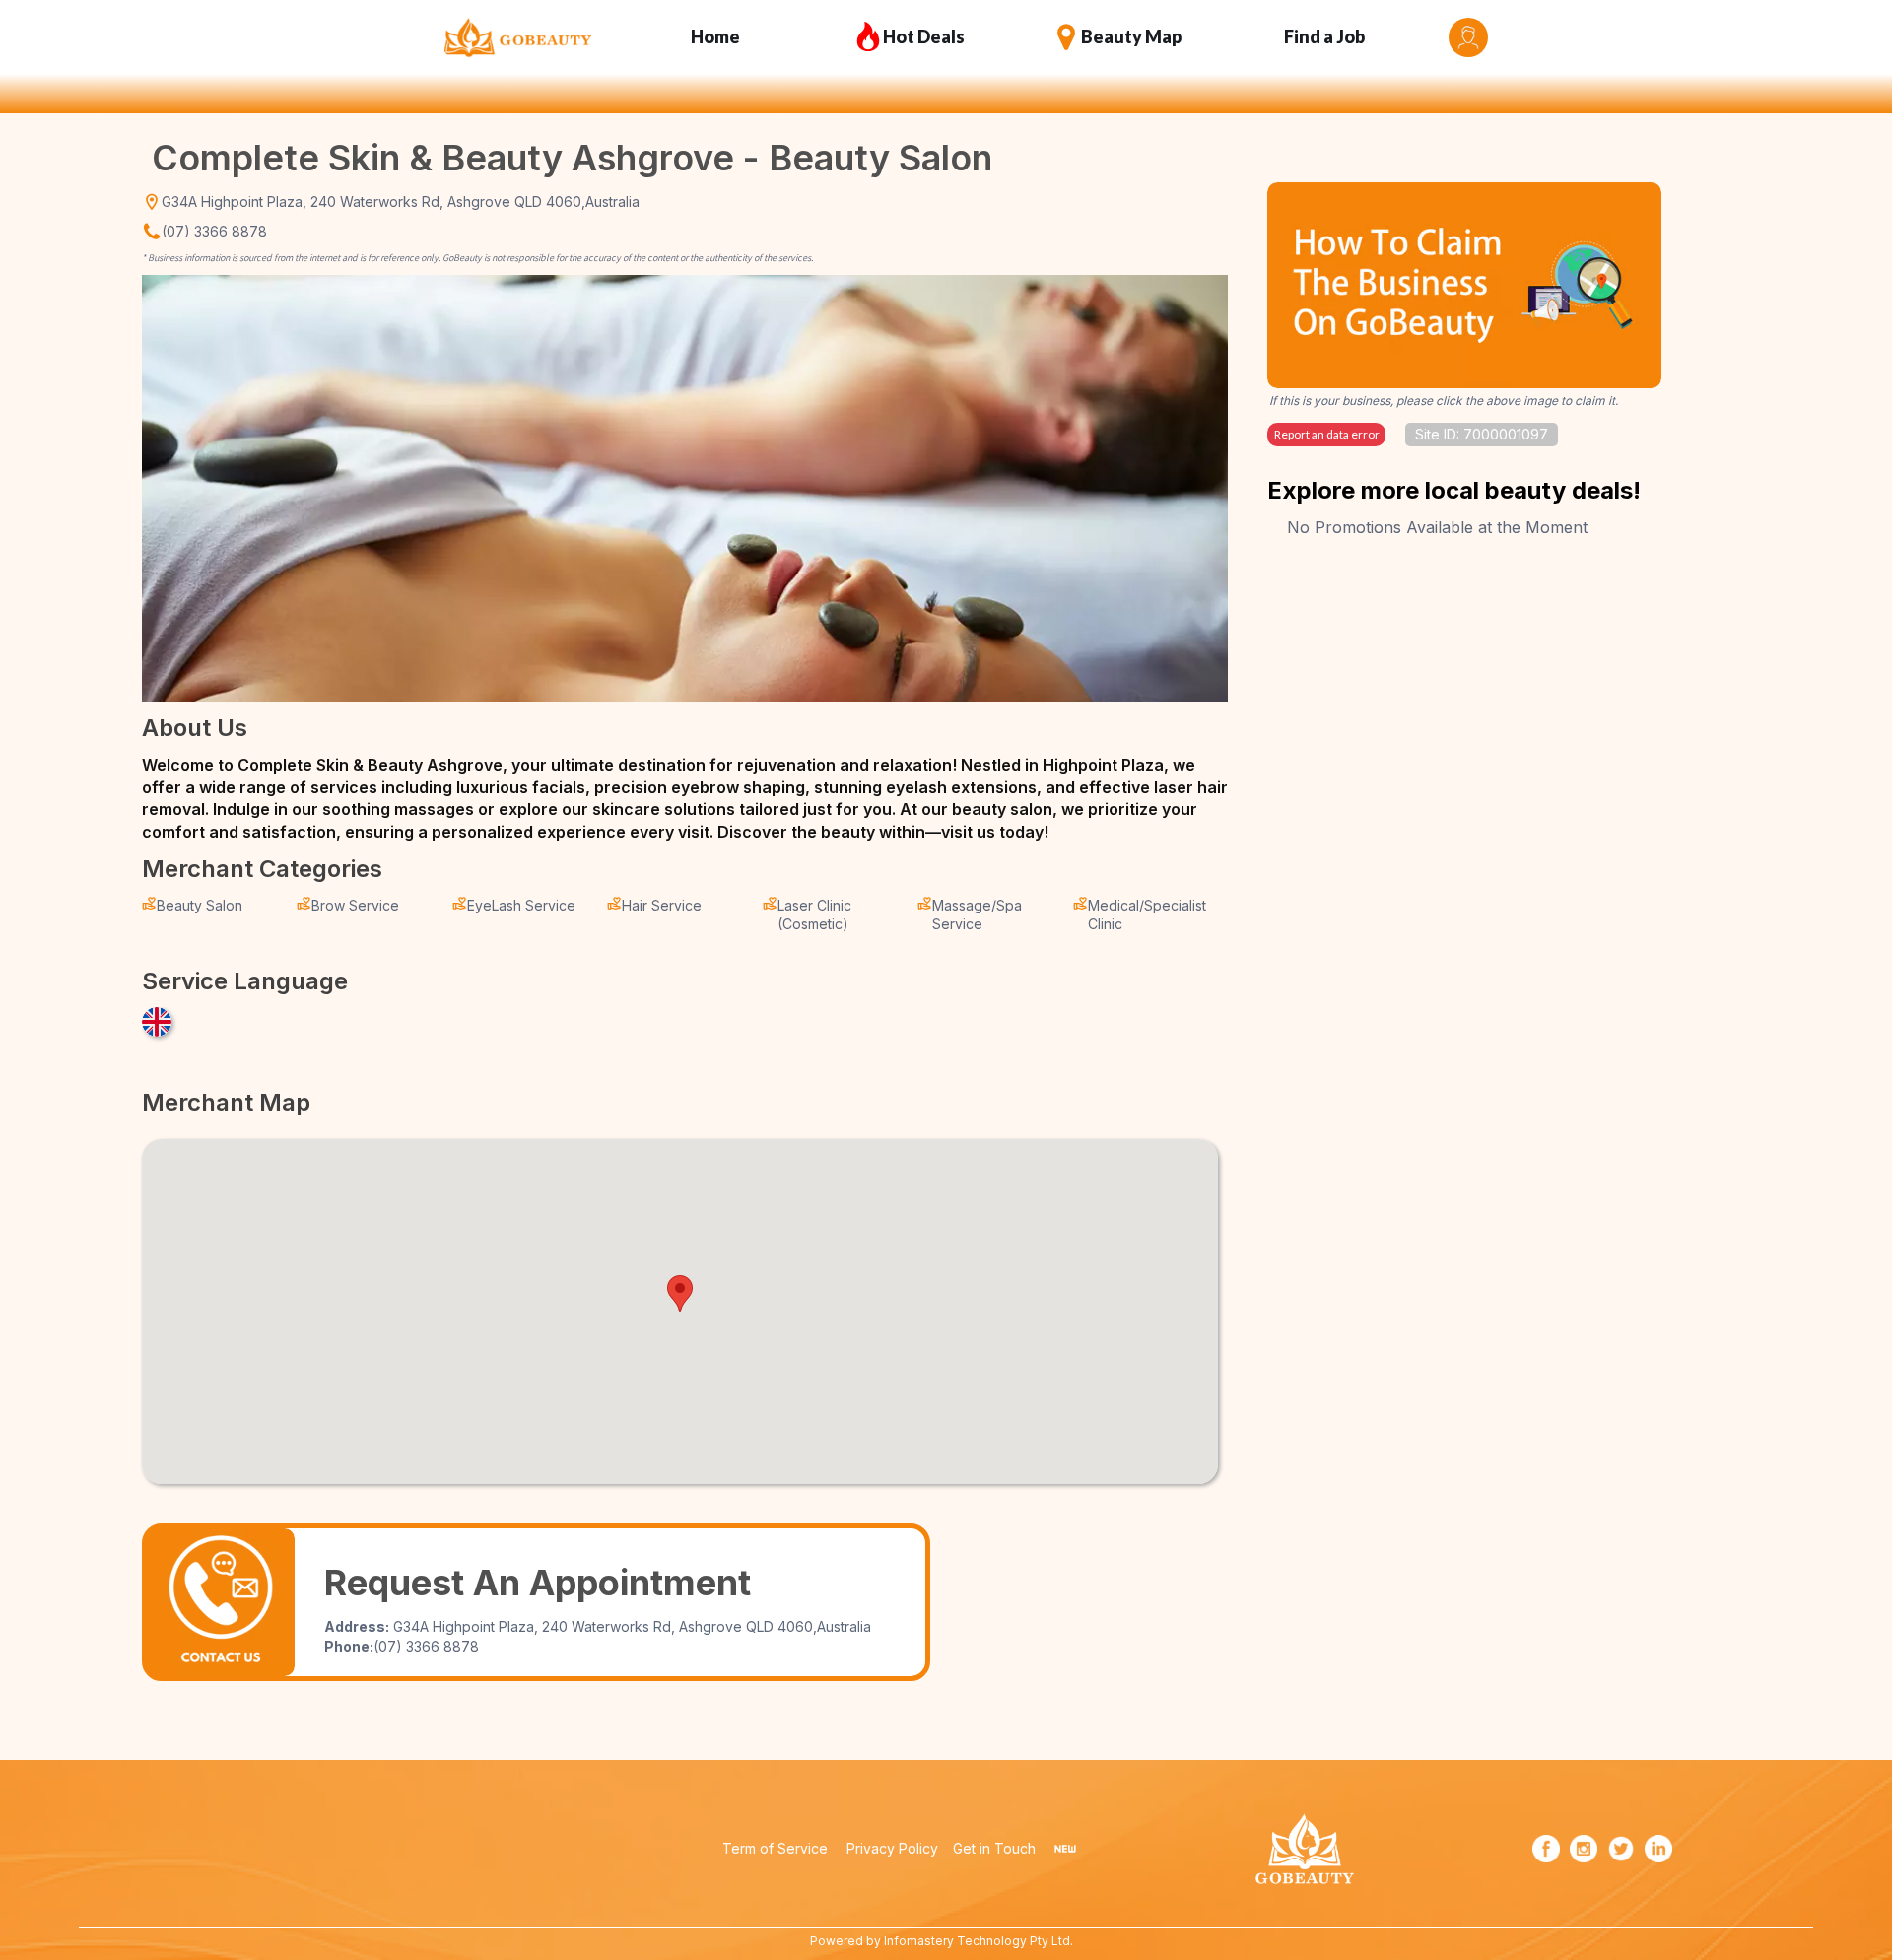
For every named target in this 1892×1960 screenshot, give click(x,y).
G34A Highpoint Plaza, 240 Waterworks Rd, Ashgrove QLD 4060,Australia (401, 202)
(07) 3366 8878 (214, 231)
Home (715, 36)
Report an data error (1327, 434)
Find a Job (1324, 36)
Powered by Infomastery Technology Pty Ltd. (942, 1941)
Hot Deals (924, 36)
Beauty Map (1131, 36)
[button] (680, 1293)
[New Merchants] (1065, 1849)
